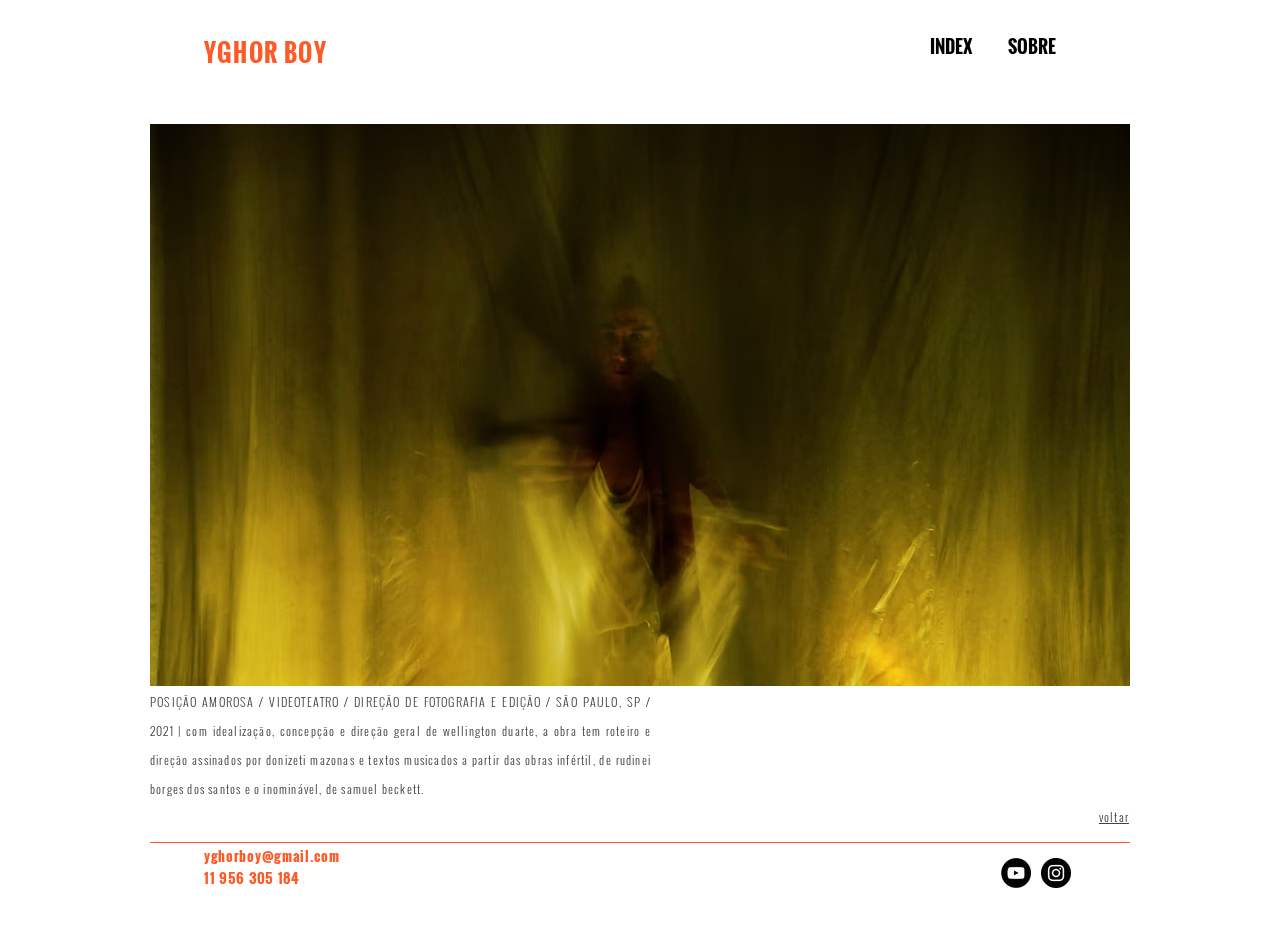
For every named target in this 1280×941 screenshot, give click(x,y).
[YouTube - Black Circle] (1016, 873)
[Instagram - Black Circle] (1056, 873)
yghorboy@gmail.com (272, 855)
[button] (640, 405)
